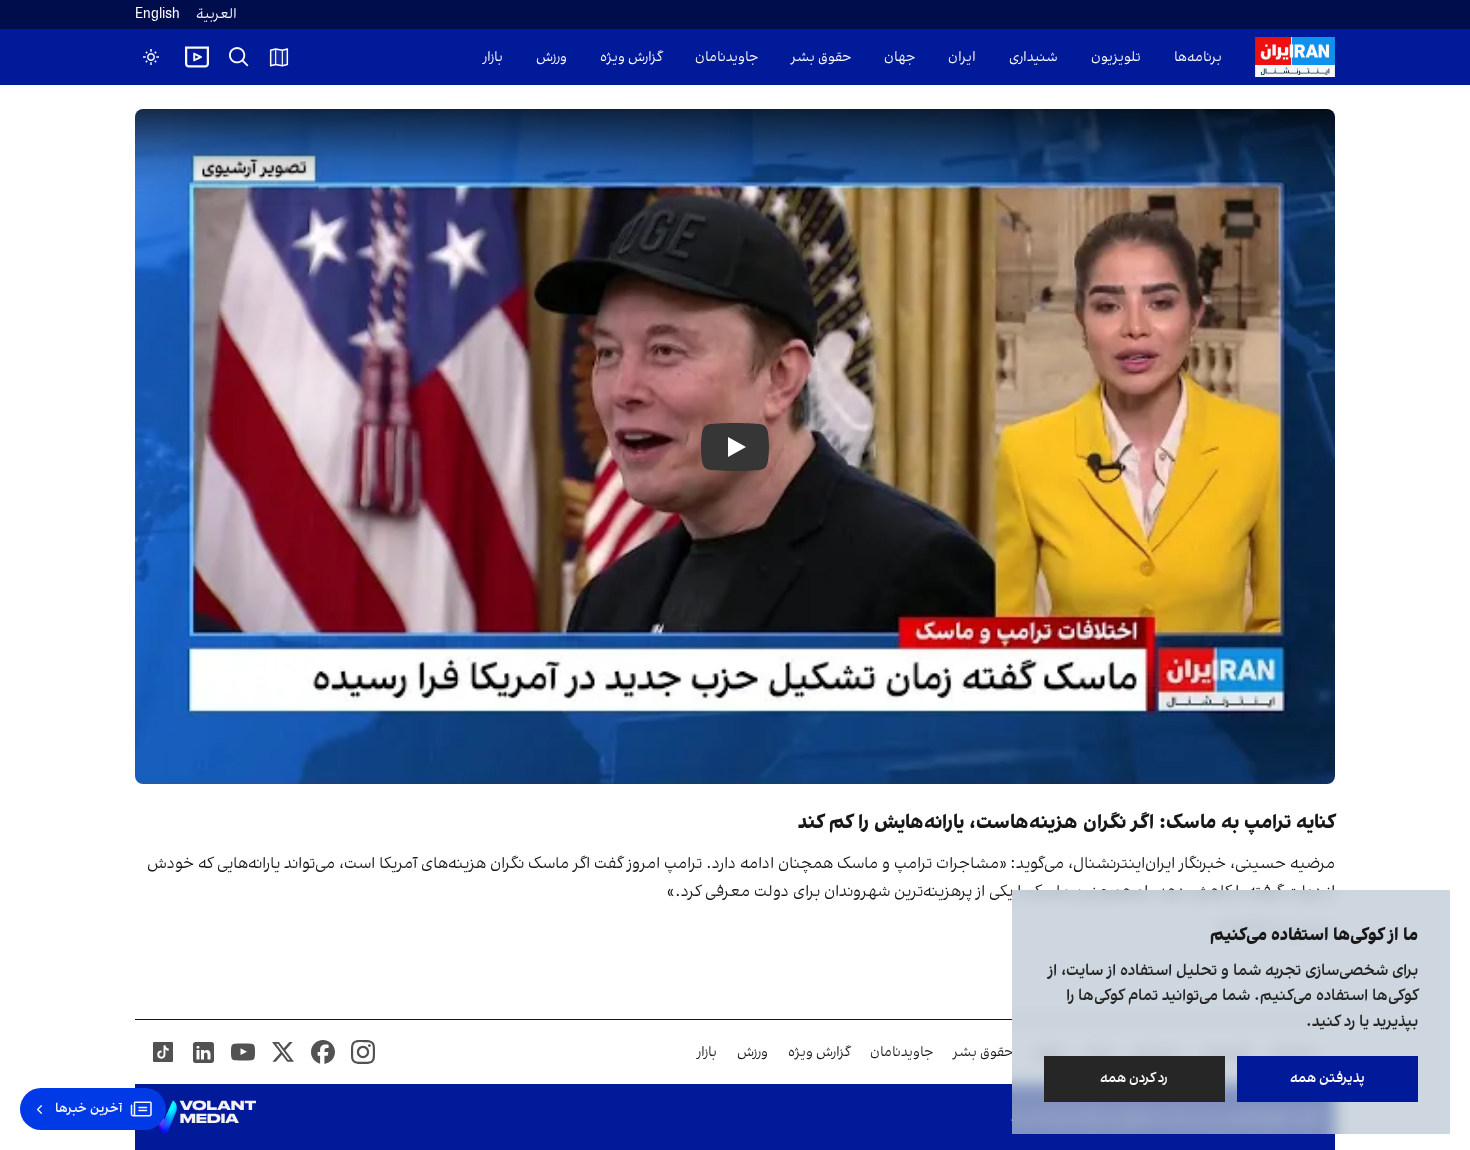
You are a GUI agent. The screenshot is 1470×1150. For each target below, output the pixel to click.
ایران (962, 57)
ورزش (551, 57)
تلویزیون (1116, 57)
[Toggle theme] (151, 57)
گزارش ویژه (631, 57)
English (157, 14)
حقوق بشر (821, 57)
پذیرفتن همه (1327, 1078)
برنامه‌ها (1198, 57)
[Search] (239, 57)
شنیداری (1033, 57)
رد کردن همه (1135, 1078)
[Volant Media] (203, 1117)
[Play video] (197, 57)
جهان (899, 57)
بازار (493, 57)
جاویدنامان (726, 57)
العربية (216, 14)
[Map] (279, 57)
